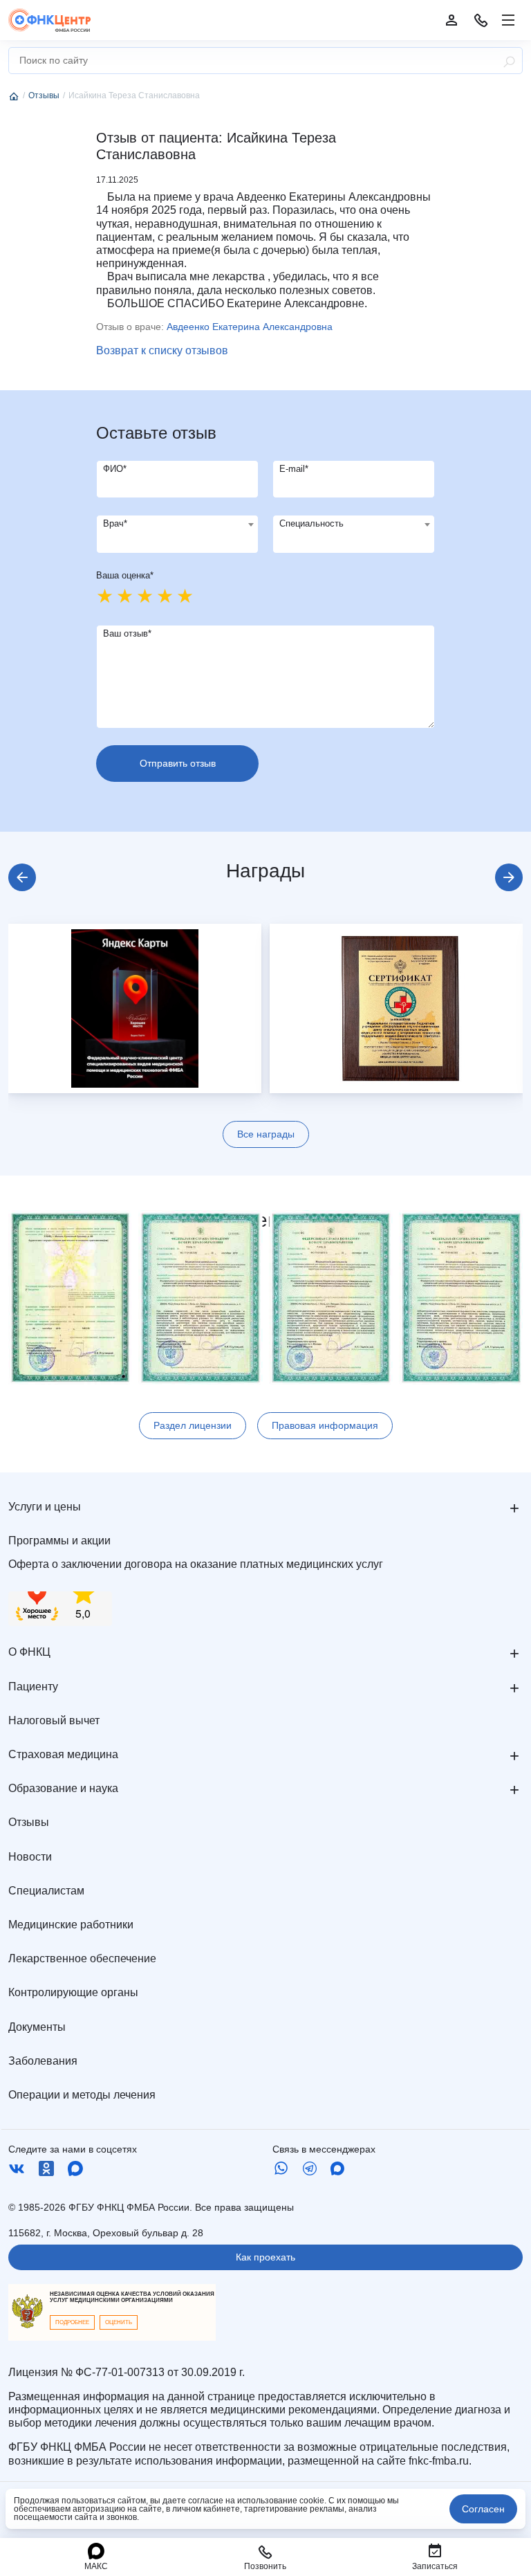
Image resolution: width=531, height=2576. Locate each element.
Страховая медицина (63, 1754)
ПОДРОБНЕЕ (72, 2322)
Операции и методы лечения (82, 2095)
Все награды (266, 1134)
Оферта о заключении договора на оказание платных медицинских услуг (196, 1564)
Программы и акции (59, 1541)
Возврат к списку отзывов (162, 350)
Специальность (311, 523)
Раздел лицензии (193, 1425)
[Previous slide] (22, 877)
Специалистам (46, 1891)
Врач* (115, 523)
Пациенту (33, 1687)
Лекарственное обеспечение (82, 1958)
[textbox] (177, 524)
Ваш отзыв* (127, 633)
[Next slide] (509, 877)
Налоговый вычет (54, 1720)
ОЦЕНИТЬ (119, 2322)
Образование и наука (63, 1788)
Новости (30, 1857)
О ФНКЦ (29, 1652)
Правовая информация (325, 1425)
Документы (37, 2027)
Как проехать (265, 2257)
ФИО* (115, 469)
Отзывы (29, 1822)
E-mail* (294, 469)
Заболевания (43, 2061)
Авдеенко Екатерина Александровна (250, 327)
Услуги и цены (45, 1507)
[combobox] (177, 534)
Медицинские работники (71, 1925)
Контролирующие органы (73, 1992)
